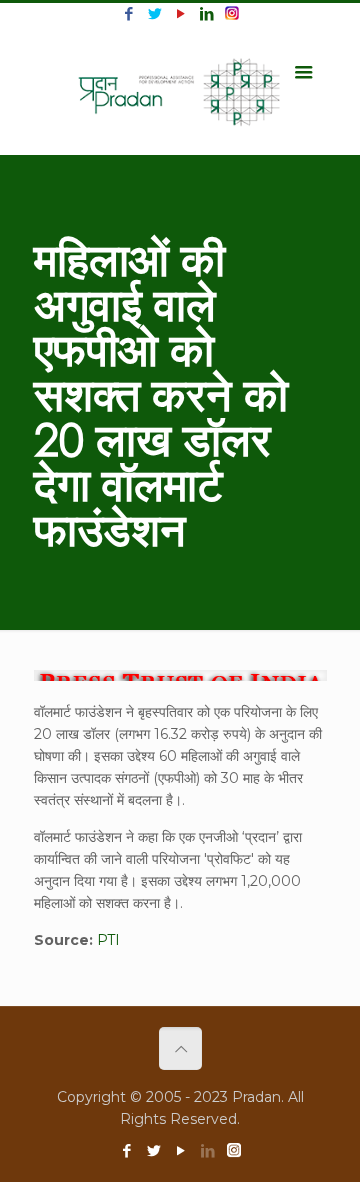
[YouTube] (180, 13)
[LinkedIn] (206, 13)
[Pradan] (180, 90)
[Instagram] (232, 13)
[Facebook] (128, 13)
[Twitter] (154, 13)
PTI (108, 940)
